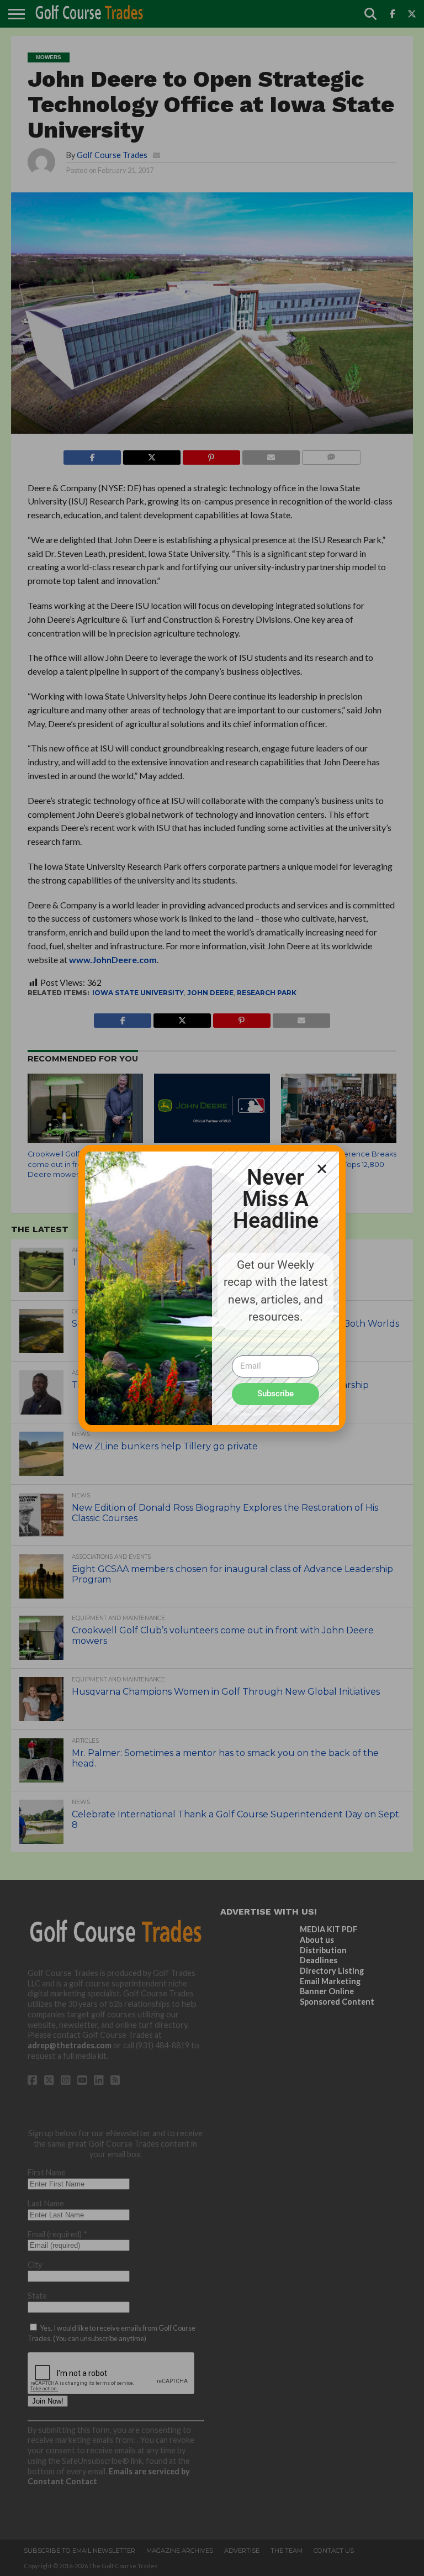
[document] (212, 1288)
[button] (322, 1169)
